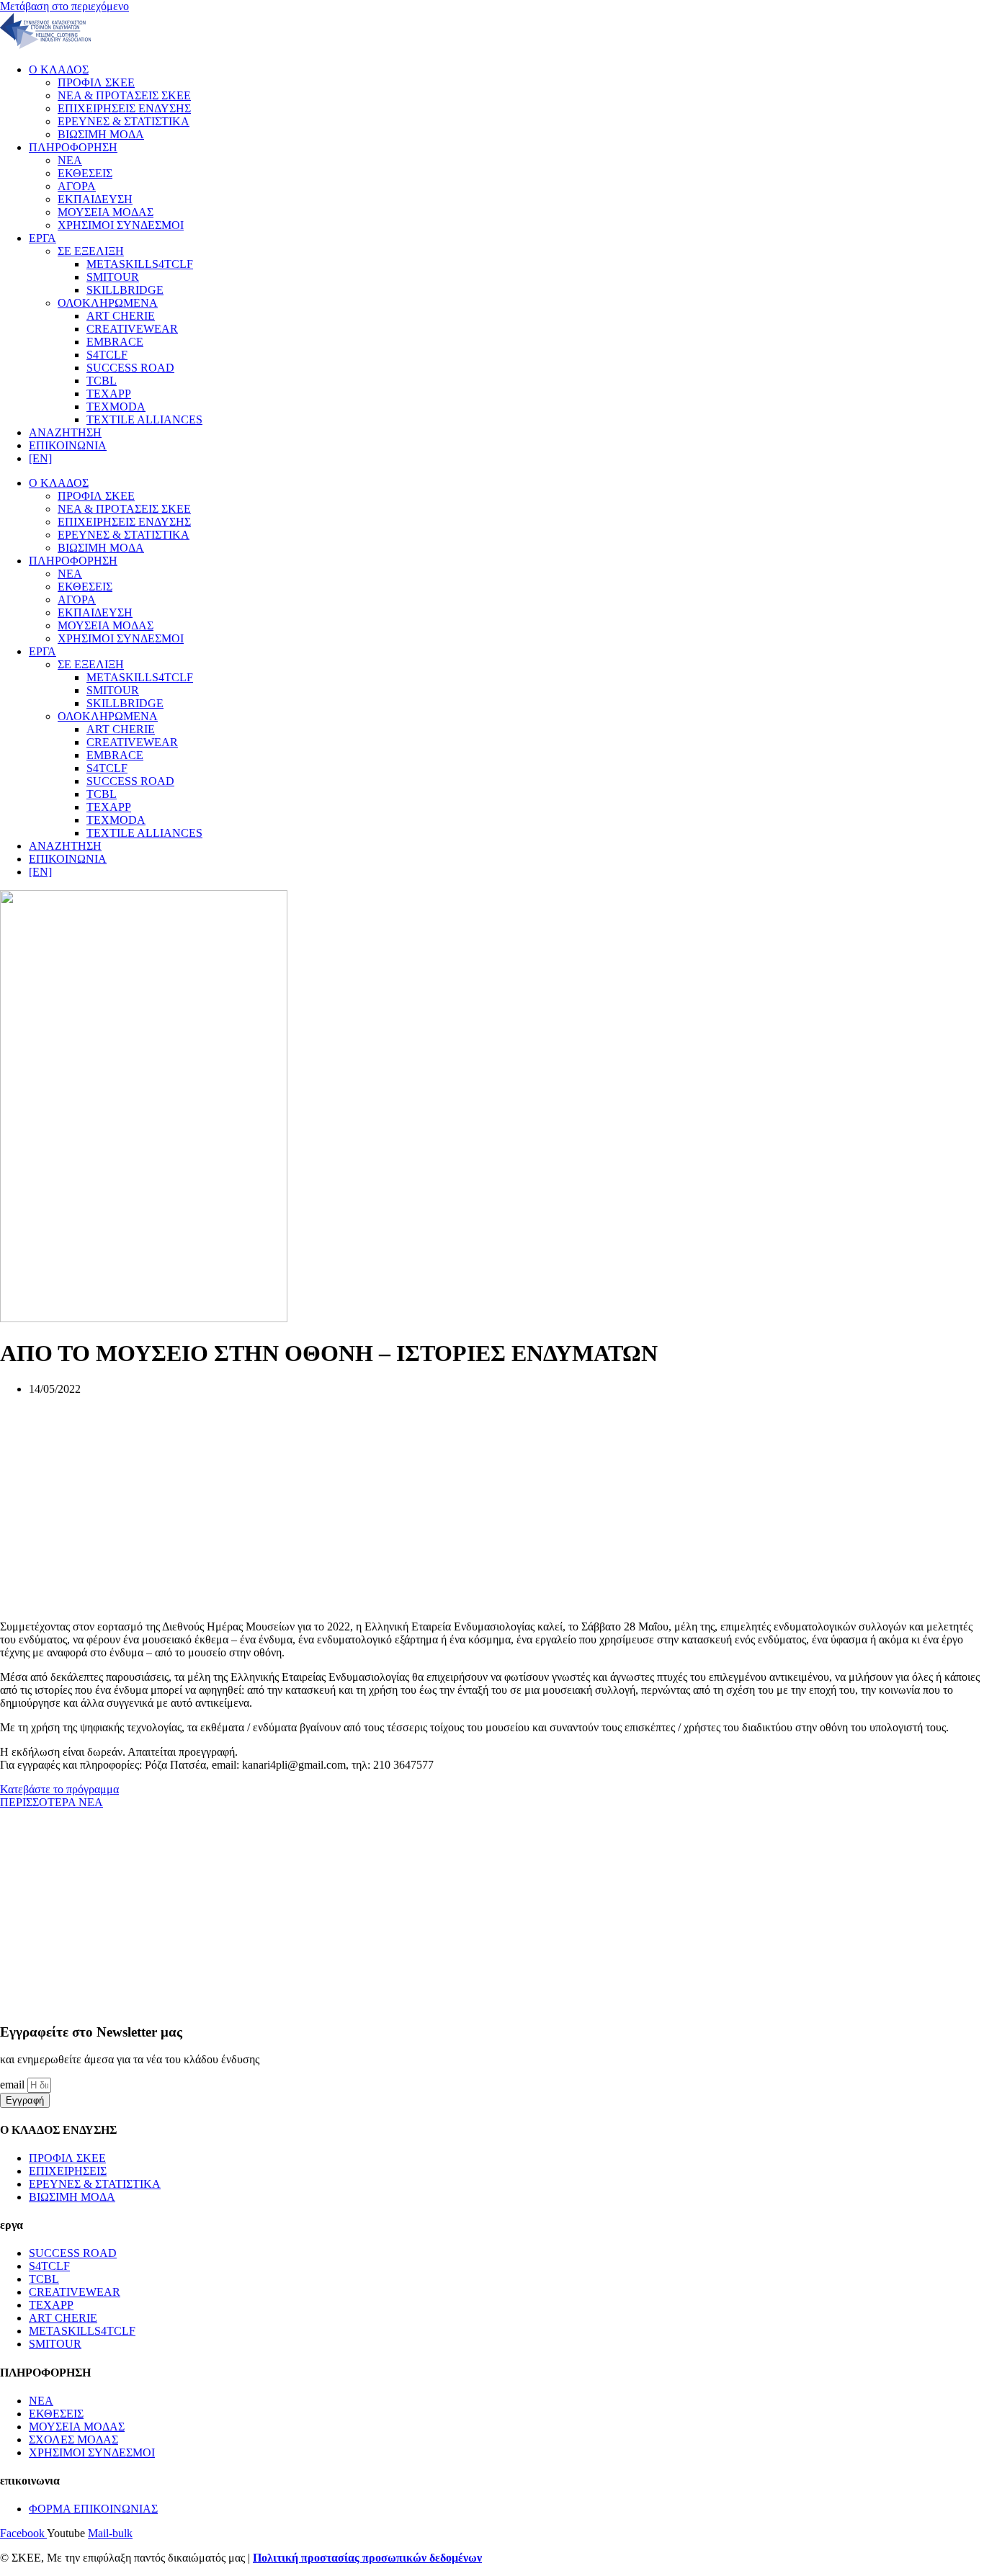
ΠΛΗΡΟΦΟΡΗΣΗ (73, 147)
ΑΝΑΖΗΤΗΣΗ (65, 432)
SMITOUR (113, 277)
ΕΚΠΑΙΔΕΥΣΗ (95, 199)
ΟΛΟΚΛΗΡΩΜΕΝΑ (108, 303)
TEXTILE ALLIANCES (144, 419)
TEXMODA (116, 407)
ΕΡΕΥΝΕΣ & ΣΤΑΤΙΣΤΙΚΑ (124, 121)
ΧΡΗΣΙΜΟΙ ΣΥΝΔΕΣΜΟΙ (121, 225)
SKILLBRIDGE (125, 290)
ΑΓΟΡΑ (77, 186)
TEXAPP (109, 394)
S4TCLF (107, 355)
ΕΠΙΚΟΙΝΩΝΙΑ (68, 445)
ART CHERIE (121, 316)
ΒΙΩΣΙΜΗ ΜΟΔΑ (101, 134)
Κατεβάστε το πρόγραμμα (59, 1789)
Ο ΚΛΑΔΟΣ (59, 69)
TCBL (102, 381)
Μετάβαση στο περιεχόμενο (64, 6)
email (14, 2084)
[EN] (40, 458)
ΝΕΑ (70, 160)
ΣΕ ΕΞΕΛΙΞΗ (91, 251)
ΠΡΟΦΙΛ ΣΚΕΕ (96, 82)
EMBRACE (115, 342)
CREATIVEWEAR (132, 329)
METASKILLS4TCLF (140, 264)
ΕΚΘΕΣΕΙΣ (85, 173)
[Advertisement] (432, 1508)
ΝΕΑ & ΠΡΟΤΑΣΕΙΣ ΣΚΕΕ (124, 95)
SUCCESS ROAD (130, 368)
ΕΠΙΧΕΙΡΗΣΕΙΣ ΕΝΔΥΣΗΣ (124, 108)
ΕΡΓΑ (43, 238)
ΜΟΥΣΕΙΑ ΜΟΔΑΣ (106, 212)
